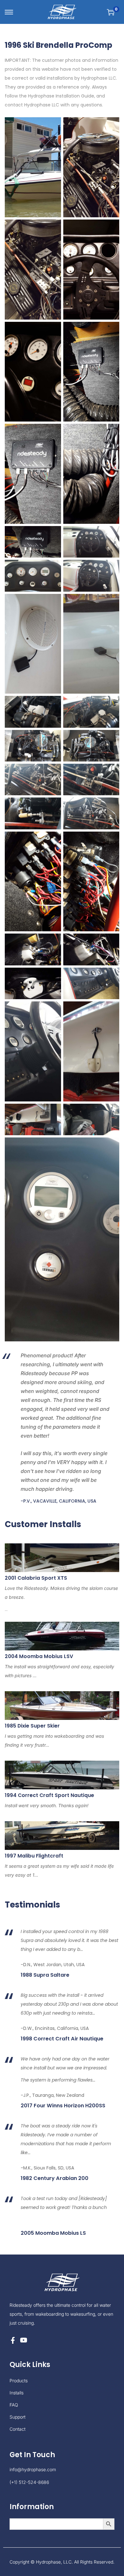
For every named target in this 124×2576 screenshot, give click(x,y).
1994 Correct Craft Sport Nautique (49, 1795)
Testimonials (32, 1905)
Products (19, 2381)
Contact (17, 2429)
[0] (111, 12)
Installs (17, 2393)
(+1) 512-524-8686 (29, 2482)
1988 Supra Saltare (45, 1975)
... (61, 1599)
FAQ (14, 2405)
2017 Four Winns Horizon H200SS (63, 2106)
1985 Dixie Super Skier (32, 1726)
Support (17, 2417)
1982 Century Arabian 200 (55, 2178)
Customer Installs (43, 1524)
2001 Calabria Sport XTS (36, 1578)
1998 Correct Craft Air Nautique (62, 2039)
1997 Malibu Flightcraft (34, 1856)
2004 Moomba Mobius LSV (39, 1656)
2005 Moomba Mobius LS (53, 2233)
